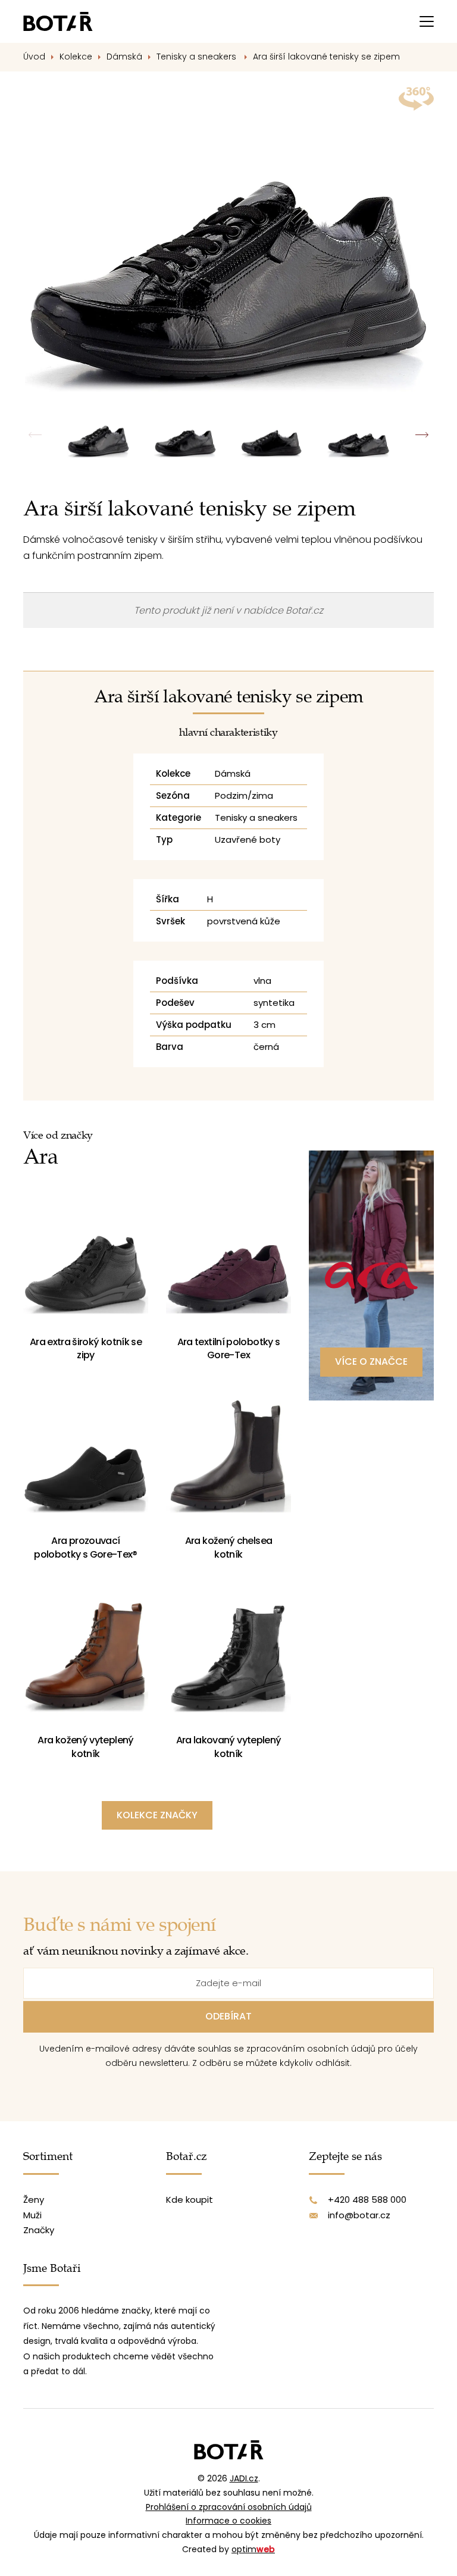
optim (253, 2549)
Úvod (34, 57)
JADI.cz (244, 2478)
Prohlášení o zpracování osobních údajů (229, 2507)
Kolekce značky (157, 1815)
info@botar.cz (359, 2215)
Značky (39, 2230)
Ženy (34, 2200)
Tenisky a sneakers (198, 57)
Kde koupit (190, 2200)
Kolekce (76, 57)
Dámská (124, 57)
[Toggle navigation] (427, 21)
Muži (32, 2215)
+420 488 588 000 (367, 2200)
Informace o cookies (228, 2521)
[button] (422, 435)
